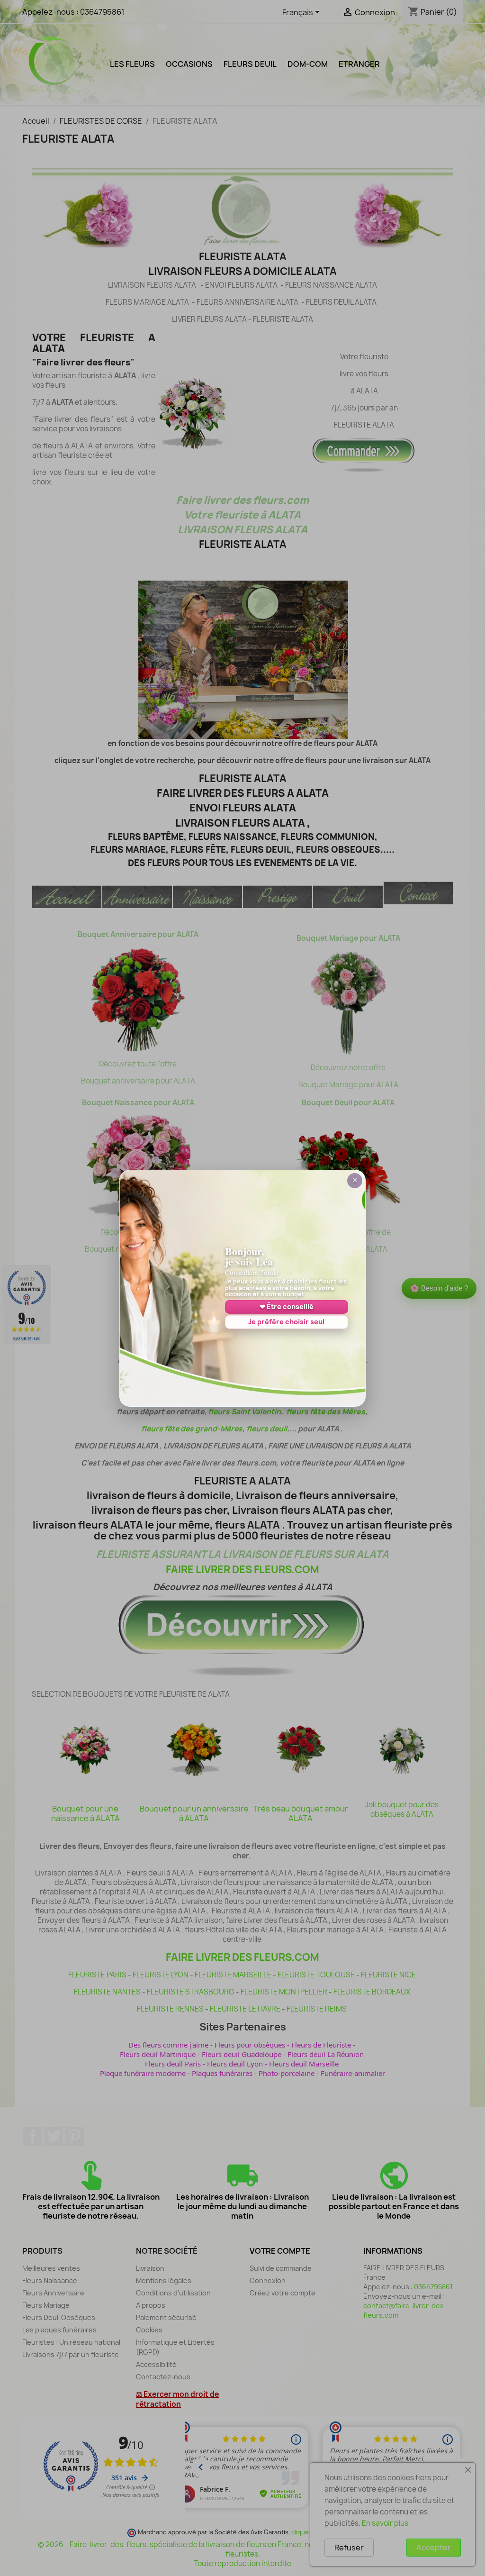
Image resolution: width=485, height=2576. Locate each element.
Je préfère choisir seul (286, 1322)
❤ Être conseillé (287, 1306)
